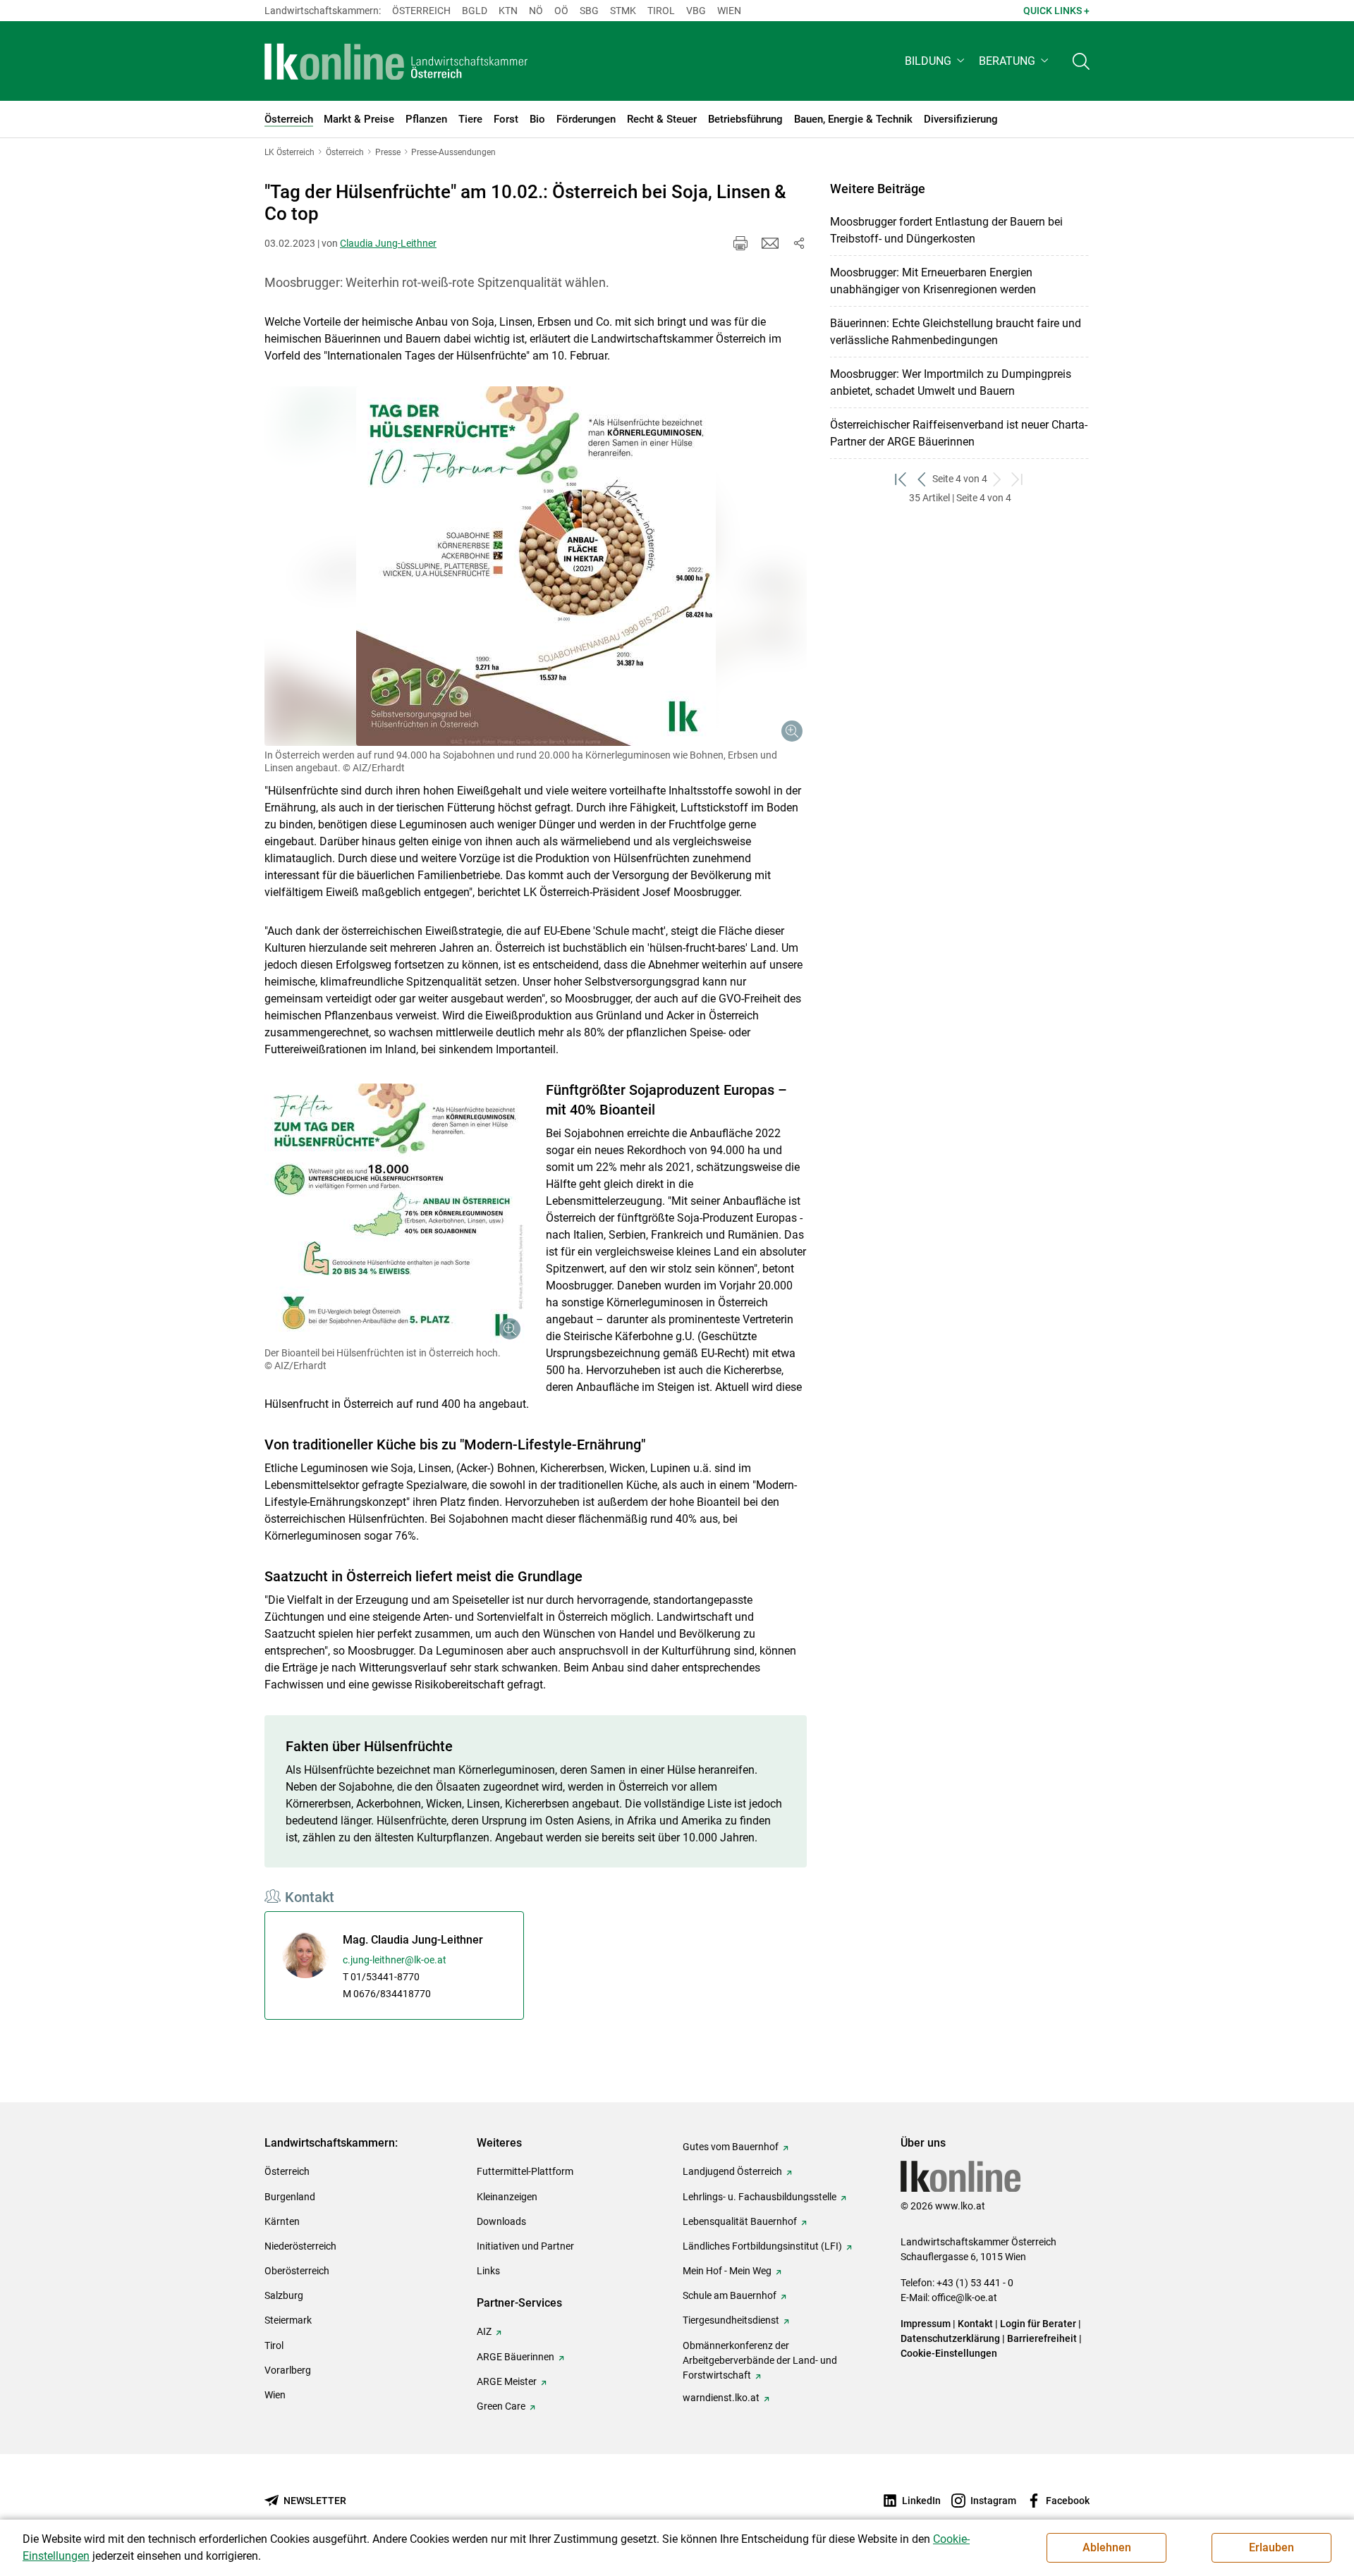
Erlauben (1271, 2547)
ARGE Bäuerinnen (516, 2357)
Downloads (501, 2221)
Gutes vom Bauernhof (731, 2147)
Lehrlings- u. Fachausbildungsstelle (760, 2197)
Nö (536, 11)
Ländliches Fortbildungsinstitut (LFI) (762, 2246)
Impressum (926, 2324)
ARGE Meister (507, 2381)
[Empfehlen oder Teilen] (798, 243)
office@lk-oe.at (964, 2298)
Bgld (475, 11)
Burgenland (290, 2197)
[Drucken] (740, 243)
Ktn (508, 11)
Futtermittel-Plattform (525, 2171)
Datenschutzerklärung (950, 2338)
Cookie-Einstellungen (949, 2353)
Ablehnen (1107, 2547)
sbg (589, 11)
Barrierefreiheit (1042, 2338)
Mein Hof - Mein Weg (727, 2271)
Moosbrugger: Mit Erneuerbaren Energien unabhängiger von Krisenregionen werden (933, 281)
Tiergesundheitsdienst (731, 2320)
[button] (936, 61)
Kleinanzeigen (507, 2197)
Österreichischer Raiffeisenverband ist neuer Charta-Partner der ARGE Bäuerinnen (959, 433)
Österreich (421, 11)
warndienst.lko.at (721, 2398)
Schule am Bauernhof (730, 2295)
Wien (729, 11)
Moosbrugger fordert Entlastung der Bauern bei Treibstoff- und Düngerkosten (946, 230)
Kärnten (282, 2221)
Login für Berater (1038, 2324)
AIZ (484, 2331)
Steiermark (288, 2320)
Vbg (696, 11)
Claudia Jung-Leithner (388, 243)
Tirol (661, 11)
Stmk (623, 11)
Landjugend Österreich (732, 2171)
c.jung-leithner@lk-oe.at (395, 1960)
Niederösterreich (300, 2246)
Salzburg (284, 2295)
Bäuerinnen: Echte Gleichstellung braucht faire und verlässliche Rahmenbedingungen (956, 332)
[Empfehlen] (770, 243)
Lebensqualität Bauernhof (740, 2221)
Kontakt (975, 2324)
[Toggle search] (1081, 61)
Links (488, 2271)
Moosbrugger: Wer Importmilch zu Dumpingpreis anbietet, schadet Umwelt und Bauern (951, 382)
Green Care (501, 2406)
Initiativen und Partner (525, 2246)
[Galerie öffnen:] (536, 566)
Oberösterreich (297, 2271)
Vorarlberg (288, 2370)
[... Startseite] (396, 61)
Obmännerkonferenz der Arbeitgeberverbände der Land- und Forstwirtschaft (760, 2360)
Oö (561, 11)
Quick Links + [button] (1056, 11)
